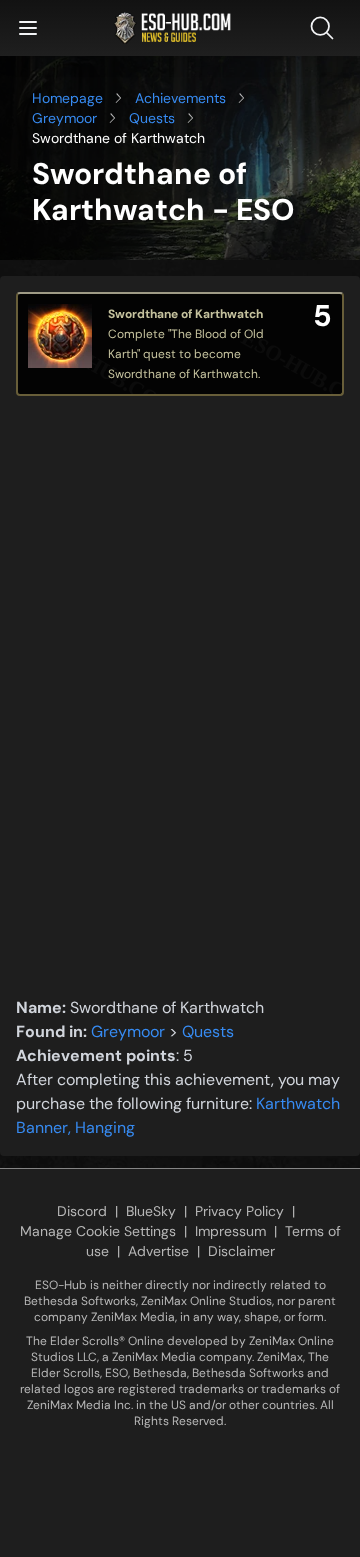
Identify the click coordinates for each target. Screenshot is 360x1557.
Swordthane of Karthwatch (185, 314)
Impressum (230, 1231)
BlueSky (151, 1211)
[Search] (326, 28)
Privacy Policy (239, 1211)
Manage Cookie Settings (98, 1231)
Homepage (67, 98)
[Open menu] (28, 28)
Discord (82, 1211)
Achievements (180, 98)
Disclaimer (241, 1251)
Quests (152, 118)
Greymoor (64, 118)
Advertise (158, 1251)
